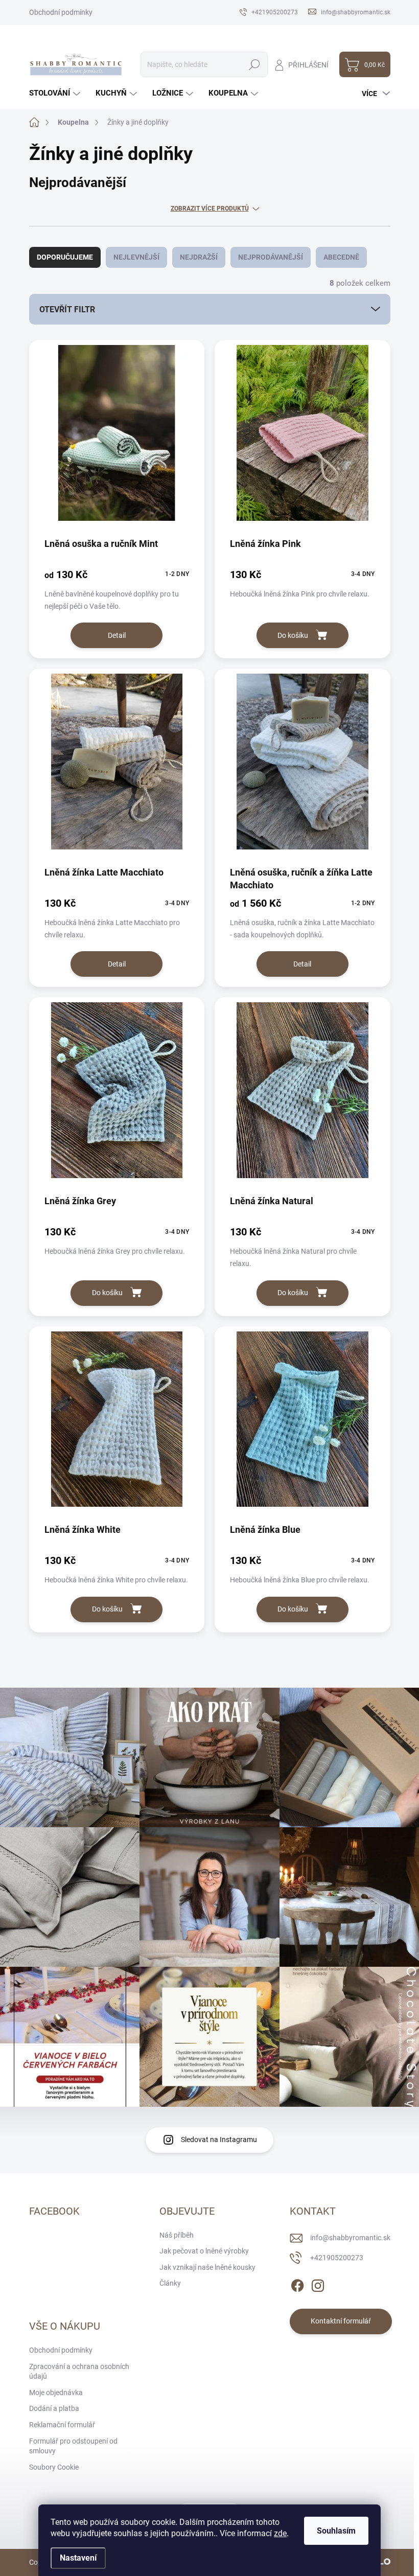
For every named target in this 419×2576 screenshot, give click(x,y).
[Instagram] (318, 2284)
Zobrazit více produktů (210, 209)
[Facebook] (297, 2284)
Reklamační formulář (62, 2425)
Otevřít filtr (67, 309)
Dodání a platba (54, 2408)
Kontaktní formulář (341, 2321)
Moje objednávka (56, 2393)
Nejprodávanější (271, 257)
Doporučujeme (65, 257)
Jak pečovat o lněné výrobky (204, 2251)
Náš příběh (177, 2235)
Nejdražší (199, 257)
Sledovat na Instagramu (219, 2140)
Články (170, 2283)
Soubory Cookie (54, 2467)
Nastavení (78, 2558)
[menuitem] (56, 93)
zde (280, 2533)
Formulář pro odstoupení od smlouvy (73, 2446)
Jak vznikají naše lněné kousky (207, 2267)
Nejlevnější (136, 257)
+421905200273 (337, 2258)
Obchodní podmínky (61, 12)
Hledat (254, 64)
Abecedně (341, 257)
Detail (117, 635)
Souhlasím (336, 2531)
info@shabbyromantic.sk (350, 2238)
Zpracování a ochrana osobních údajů (79, 2372)
